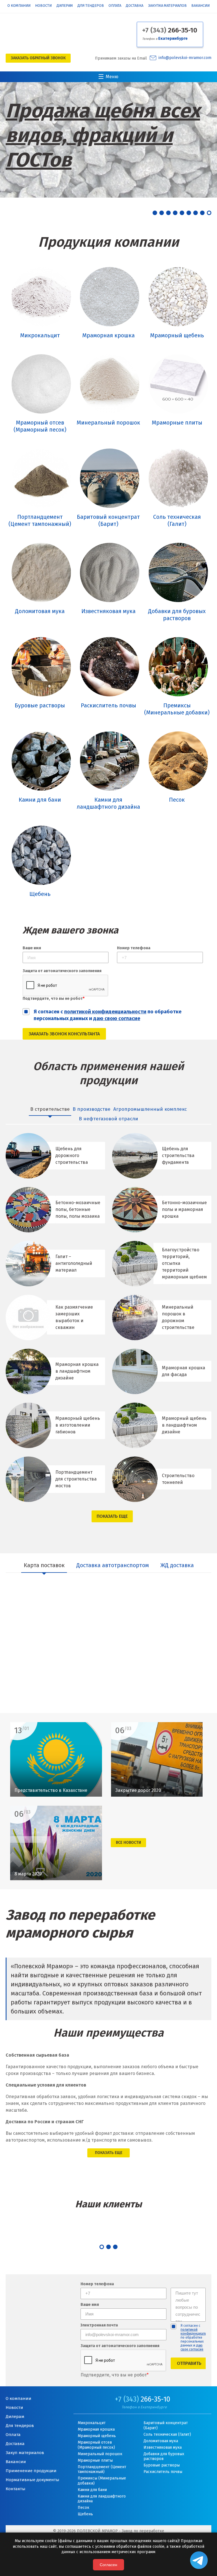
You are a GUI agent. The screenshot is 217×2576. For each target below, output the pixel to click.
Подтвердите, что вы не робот (54, 999)
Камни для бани (92, 2490)
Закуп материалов (25, 2453)
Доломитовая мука (161, 2441)
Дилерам (65, 6)
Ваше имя (32, 948)
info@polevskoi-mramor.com (185, 58)
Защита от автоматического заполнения (62, 971)
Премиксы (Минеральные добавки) (102, 2481)
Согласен (108, 2565)
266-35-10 (170, 30)
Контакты (16, 2489)
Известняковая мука (163, 2447)
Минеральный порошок (100, 2454)
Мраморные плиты (95, 2460)
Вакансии (200, 6)
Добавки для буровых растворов (164, 2456)
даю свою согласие (117, 1018)
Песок (83, 2508)
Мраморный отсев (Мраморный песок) (96, 2445)
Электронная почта (99, 2325)
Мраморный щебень (97, 2436)
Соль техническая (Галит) (167, 2434)
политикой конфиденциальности (105, 1012)
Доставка (134, 6)
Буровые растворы (162, 2465)
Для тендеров (91, 6)
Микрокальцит (92, 2423)
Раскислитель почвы (163, 2472)
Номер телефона (134, 948)
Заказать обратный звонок (38, 58)
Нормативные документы (32, 2480)
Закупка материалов (167, 6)
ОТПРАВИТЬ (189, 2363)
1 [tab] (155, 213)
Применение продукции (31, 2471)
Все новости (128, 1843)
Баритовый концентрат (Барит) (166, 2425)
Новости (43, 6)
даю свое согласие (192, 2347)
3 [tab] (168, 213)
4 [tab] (175, 213)
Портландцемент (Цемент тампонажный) (102, 2469)
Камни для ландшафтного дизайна (102, 2499)
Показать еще (112, 1516)
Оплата (115, 6)
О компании (19, 6)
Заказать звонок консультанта (64, 1034)
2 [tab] (162, 213)
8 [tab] (202, 213)
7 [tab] (196, 213)
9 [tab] (209, 213)
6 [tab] (189, 213)
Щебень (85, 2514)
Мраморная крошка (96, 2429)
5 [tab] (182, 213)
